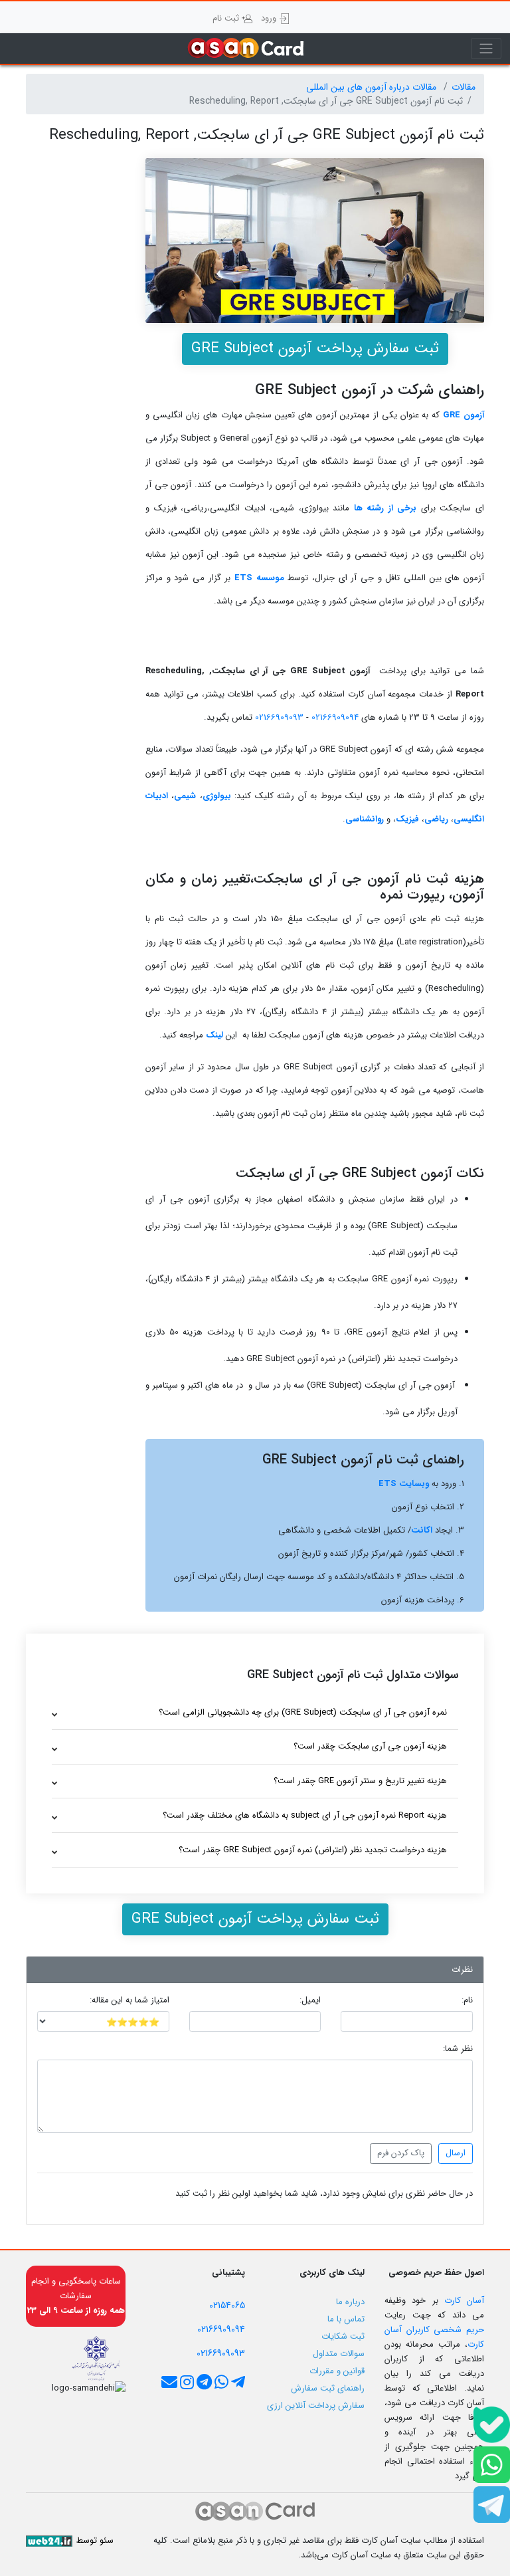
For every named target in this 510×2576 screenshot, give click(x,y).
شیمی (185, 796)
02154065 (227, 2306)
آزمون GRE (464, 415)
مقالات (464, 87)
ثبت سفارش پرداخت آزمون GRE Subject (315, 348)
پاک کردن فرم (401, 2153)
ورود (270, 18)
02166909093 (278, 717)
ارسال (456, 2153)
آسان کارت (464, 2301)
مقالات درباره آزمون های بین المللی (373, 87)
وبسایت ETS (404, 1484)
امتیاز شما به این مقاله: (129, 2000)
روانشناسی (365, 819)
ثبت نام (227, 18)
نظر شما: (458, 2049)
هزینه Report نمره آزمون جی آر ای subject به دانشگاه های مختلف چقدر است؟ (305, 1815)
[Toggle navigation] (486, 49)
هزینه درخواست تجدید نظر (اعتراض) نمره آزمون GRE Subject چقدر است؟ (313, 1850)
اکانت (422, 1530)
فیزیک (407, 819)
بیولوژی (217, 796)
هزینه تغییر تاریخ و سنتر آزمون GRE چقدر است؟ (360, 1781)
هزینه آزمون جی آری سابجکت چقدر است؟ (370, 1746)
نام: (467, 2000)
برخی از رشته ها (385, 508)
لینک (214, 1035)
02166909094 (334, 717)
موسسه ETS (259, 578)
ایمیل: (310, 2000)
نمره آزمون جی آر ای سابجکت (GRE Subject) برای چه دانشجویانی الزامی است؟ (303, 1712)
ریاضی (436, 819)
